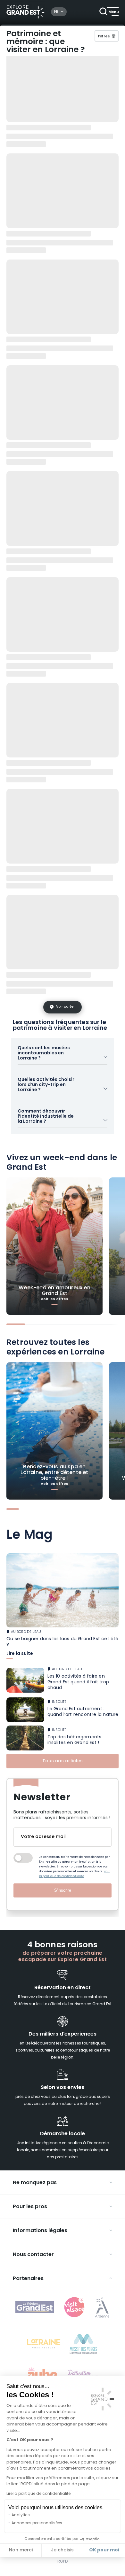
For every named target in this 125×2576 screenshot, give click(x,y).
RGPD (63, 2562)
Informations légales (40, 2231)
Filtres (104, 37)
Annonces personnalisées (37, 2523)
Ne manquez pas (35, 2183)
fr (56, 12)
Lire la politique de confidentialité (38, 2494)
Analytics (21, 2515)
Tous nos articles (63, 1761)
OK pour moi (104, 2550)
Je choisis (62, 2550)
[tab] (16, 1324)
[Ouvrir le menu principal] (109, 12)
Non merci (21, 2550)
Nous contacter (33, 2255)
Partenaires (28, 2279)
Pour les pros (30, 2207)
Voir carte (65, 1007)
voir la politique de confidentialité (74, 1874)
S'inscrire (63, 1890)
